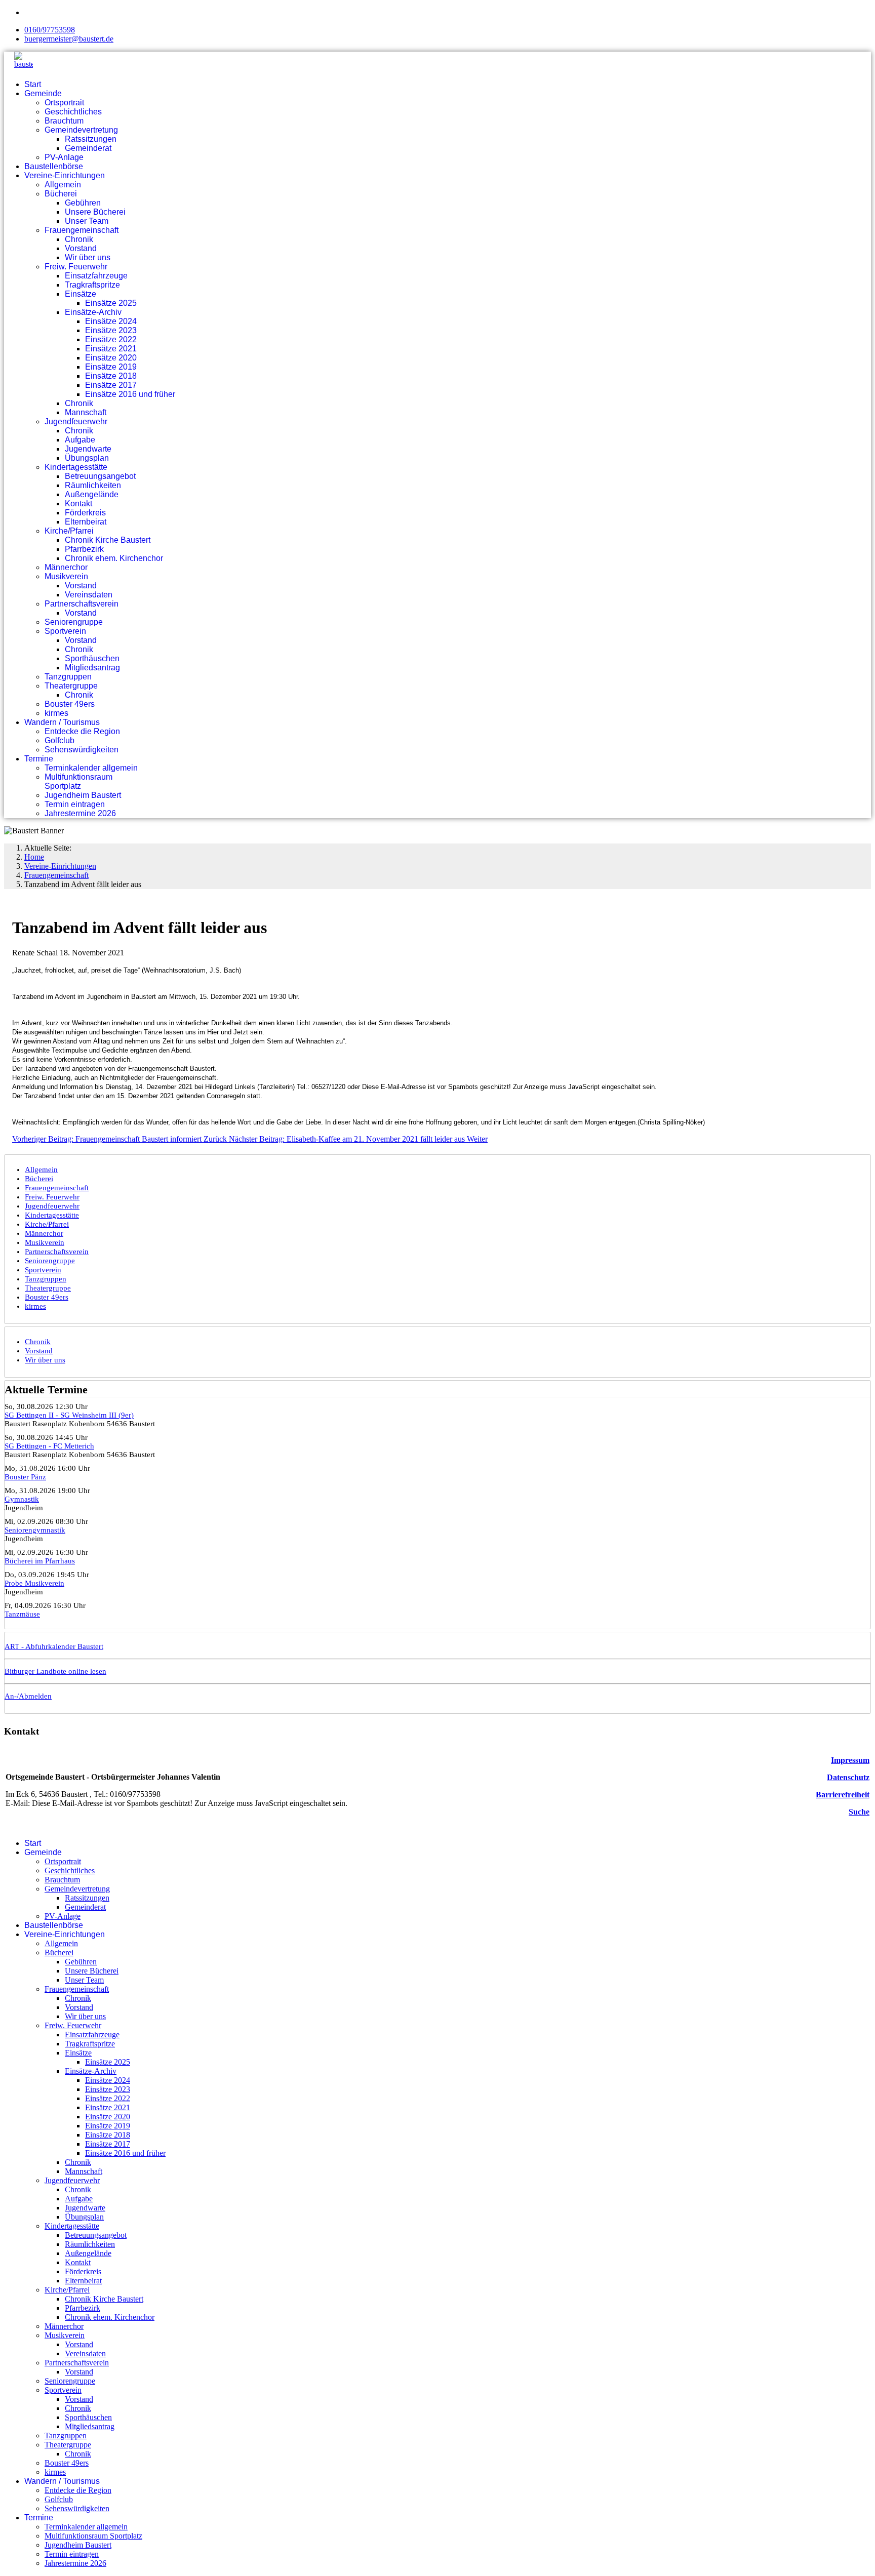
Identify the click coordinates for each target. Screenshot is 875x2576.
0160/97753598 (50, 30)
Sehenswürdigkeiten (82, 750)
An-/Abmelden (28, 1696)
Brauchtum (64, 121)
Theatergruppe (71, 686)
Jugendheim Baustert (83, 795)
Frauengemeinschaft (82, 230)
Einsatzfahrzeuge (96, 276)
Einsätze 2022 (111, 339)
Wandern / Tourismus (62, 722)
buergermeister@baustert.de (69, 39)
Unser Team (87, 221)
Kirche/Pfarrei (69, 531)
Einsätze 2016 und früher (130, 394)
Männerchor (66, 567)
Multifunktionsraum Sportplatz (78, 781)
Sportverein (65, 631)
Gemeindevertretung (81, 130)
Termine (39, 759)
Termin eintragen (75, 804)
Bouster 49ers (70, 704)
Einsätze (81, 294)
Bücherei (61, 194)
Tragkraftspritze (92, 285)
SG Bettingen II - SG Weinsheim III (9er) (69, 1415)
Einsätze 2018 (111, 376)
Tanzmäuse (22, 1614)
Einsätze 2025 (111, 303)
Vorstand (81, 248)
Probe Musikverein (34, 1583)
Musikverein (66, 576)
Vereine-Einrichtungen (65, 175)
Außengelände (92, 494)
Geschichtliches (73, 112)
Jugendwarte (88, 449)
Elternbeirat (86, 522)
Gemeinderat (88, 148)
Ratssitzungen (91, 139)
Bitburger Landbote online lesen (55, 1671)
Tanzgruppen (68, 677)
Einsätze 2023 (111, 330)
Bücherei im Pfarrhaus (40, 1561)
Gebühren (83, 203)
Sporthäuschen (92, 658)
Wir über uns (88, 257)
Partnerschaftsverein (82, 604)
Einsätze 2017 (111, 385)
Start (33, 84)
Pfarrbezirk (84, 549)
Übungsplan (87, 458)
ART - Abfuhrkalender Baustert (54, 1646)
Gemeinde (43, 93)
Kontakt (78, 504)
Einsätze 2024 (111, 321)
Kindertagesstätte (76, 467)
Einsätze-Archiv (93, 312)
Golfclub (59, 740)
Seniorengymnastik (35, 1530)
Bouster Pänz (25, 1477)
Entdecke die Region (82, 731)
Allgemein (63, 185)
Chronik (79, 239)
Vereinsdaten (89, 595)
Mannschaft (86, 412)
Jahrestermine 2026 (80, 813)
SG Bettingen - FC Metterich (49, 1446)
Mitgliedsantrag (92, 668)
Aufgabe (80, 440)
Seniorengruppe (74, 622)
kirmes (56, 713)
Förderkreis (85, 513)
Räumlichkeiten (93, 485)
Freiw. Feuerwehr (76, 267)
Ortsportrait (64, 103)
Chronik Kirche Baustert (108, 540)
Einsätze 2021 (111, 349)
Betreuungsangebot (100, 476)
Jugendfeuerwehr (76, 421)
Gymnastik (22, 1499)
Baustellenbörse (54, 166)
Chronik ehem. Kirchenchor (114, 558)
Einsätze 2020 (111, 358)
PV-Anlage (64, 157)
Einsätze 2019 (111, 367)
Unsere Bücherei (95, 212)
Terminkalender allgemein (91, 768)
